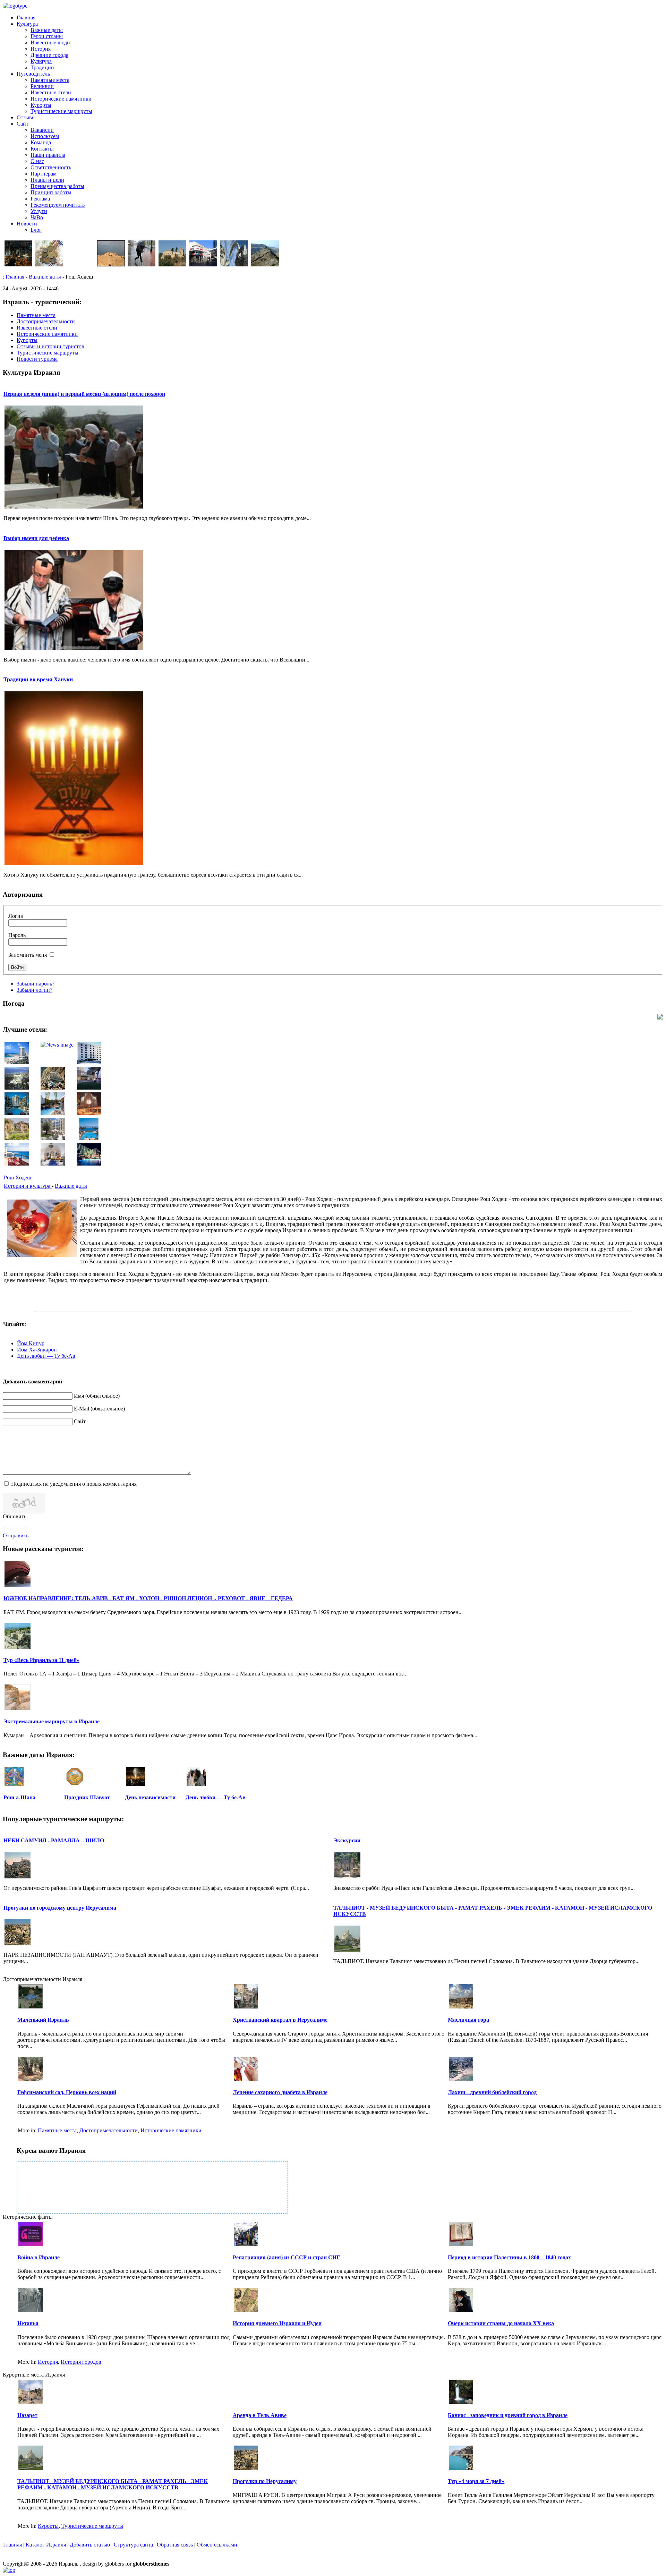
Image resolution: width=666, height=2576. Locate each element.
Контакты (42, 149)
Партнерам (44, 174)
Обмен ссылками (217, 2545)
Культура (27, 24)
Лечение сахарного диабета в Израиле (280, 2092)
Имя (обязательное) (97, 1396)
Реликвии (42, 86)
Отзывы (26, 117)
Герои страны (47, 36)
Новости (27, 224)
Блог (36, 230)
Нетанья (28, 2323)
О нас (37, 161)
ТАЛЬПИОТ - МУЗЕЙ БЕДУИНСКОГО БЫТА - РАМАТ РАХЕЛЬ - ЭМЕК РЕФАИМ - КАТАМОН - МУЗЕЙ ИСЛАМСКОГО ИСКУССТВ (113, 2484)
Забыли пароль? (36, 984)
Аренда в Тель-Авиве (260, 2415)
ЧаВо (37, 217)
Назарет (27, 2415)
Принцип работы (51, 192)
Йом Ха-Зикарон (37, 1350)
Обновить (15, 1516)
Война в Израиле (39, 2257)
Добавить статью (90, 2545)
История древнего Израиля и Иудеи (277, 2323)
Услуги (39, 211)
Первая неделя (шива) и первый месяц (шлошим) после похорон (84, 394)
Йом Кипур (31, 1343)
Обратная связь (175, 2545)
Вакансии (42, 130)
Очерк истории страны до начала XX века (501, 2323)
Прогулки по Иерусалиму (265, 2481)
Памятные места (50, 80)
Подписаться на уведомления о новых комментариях (74, 1484)
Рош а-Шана (19, 1797)
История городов (81, 2362)
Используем (45, 136)
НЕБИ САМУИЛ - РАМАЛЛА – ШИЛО (54, 1840)
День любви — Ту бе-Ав (46, 1356)
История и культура (28, 1186)
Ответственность (51, 167)
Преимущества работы (57, 186)
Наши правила (48, 155)
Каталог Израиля (46, 2545)
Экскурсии (347, 1840)
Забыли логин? (35, 990)
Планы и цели (47, 180)
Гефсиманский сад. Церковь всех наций (67, 2092)
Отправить (16, 1536)
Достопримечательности (109, 2130)
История (41, 49)
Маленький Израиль (43, 2020)
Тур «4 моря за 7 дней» (476, 2481)
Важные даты (47, 30)
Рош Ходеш (18, 1178)
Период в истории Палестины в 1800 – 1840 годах (509, 2257)
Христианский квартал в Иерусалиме (280, 2020)
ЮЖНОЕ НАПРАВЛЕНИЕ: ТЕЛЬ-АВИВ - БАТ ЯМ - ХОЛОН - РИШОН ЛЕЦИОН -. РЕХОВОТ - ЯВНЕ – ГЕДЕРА (148, 1598)
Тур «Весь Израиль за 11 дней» (41, 1660)
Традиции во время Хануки (38, 679)
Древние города (49, 55)
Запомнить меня (28, 955)
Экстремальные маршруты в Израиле (52, 1721)
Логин (16, 916)
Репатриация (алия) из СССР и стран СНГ (286, 2257)
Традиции (42, 67)
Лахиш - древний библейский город (492, 2092)
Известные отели (51, 92)
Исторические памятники (61, 99)
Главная (26, 18)
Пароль (17, 935)
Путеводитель (33, 74)
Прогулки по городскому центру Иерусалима (60, 1908)
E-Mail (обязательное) (99, 1409)
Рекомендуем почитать (58, 205)
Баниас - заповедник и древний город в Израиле (508, 2415)
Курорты (41, 105)
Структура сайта (133, 2545)
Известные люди (50, 42)
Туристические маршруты (61, 111)
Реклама (40, 199)
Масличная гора (468, 2020)
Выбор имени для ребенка (36, 538)
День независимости (150, 1797)
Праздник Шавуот (87, 1797)
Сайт (23, 124)
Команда (41, 142)
